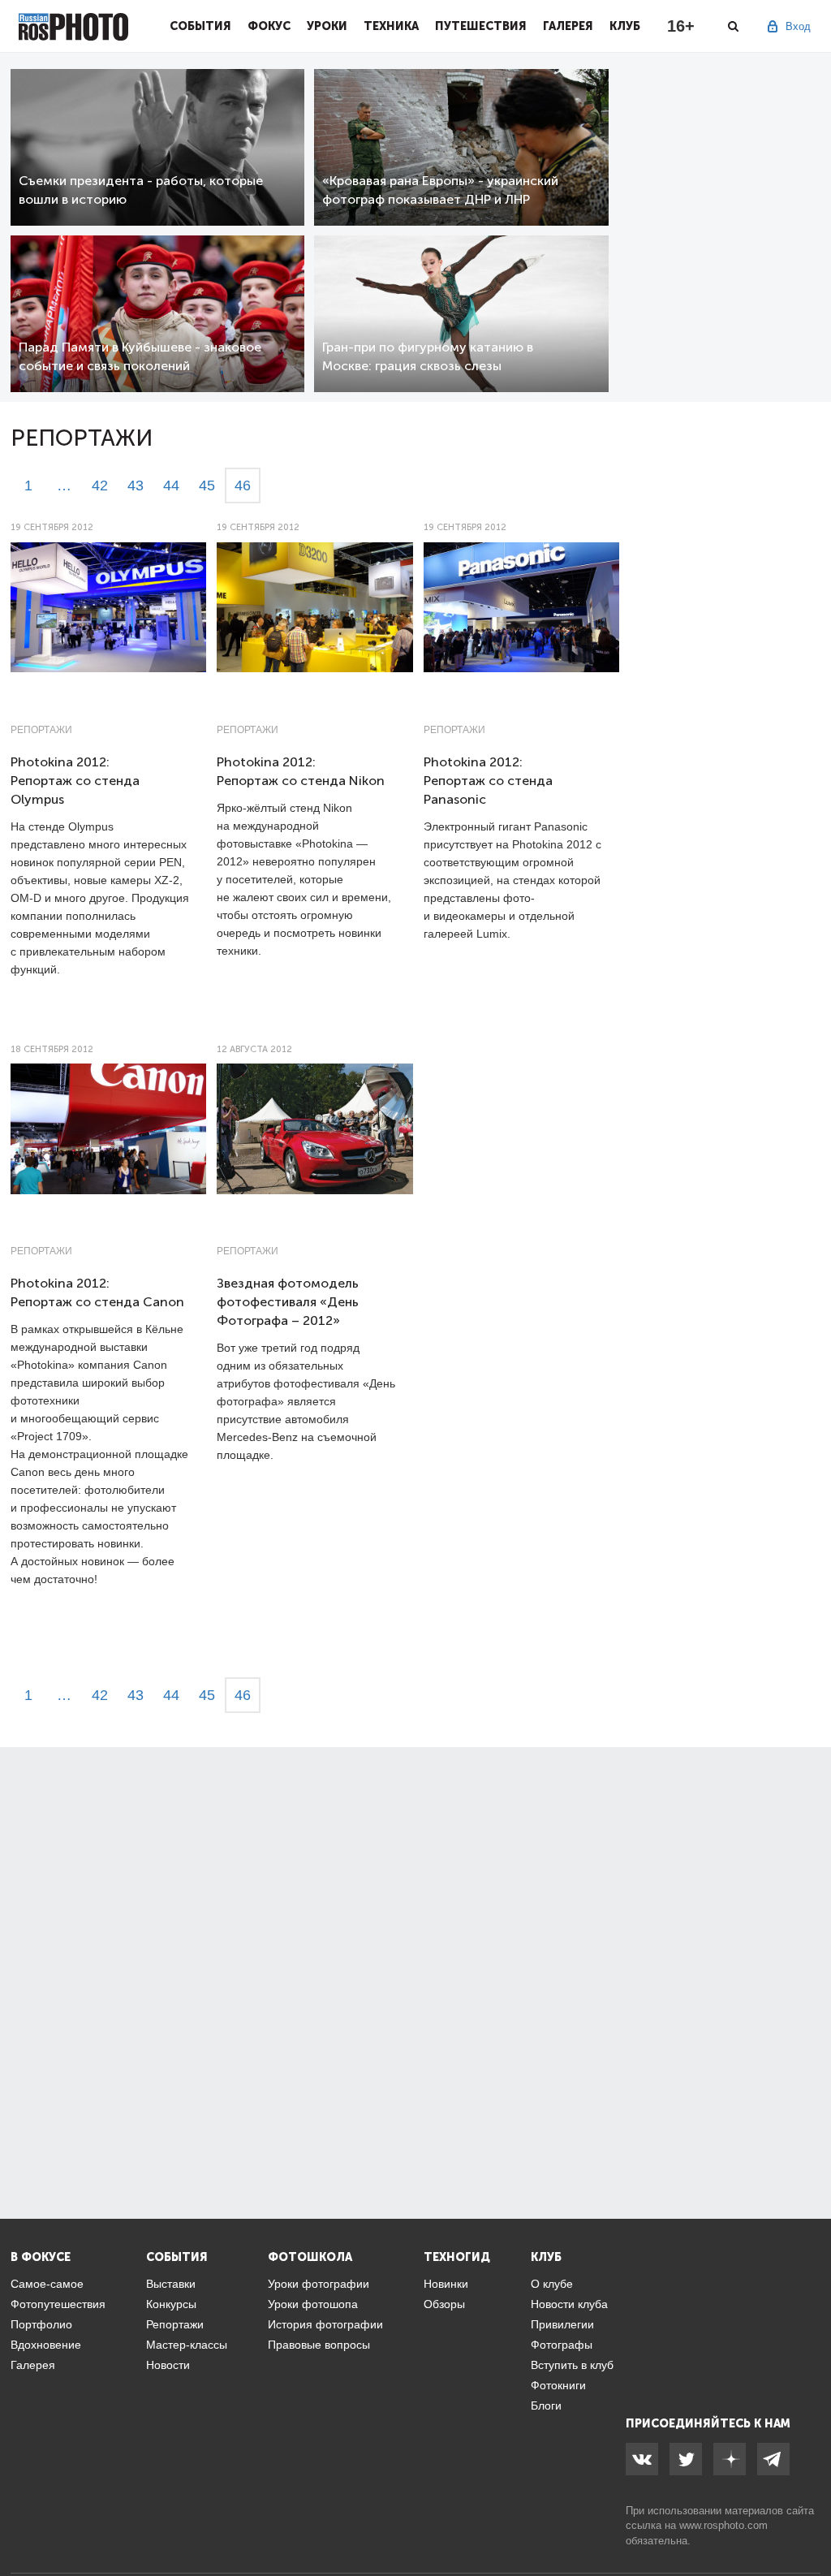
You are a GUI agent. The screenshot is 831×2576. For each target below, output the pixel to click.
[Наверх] (810, 2522)
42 (100, 485)
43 (136, 485)
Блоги (546, 2406)
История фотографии (325, 2324)
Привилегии (562, 2324)
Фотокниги (558, 2385)
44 (171, 485)
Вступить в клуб (572, 2365)
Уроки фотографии (319, 2284)
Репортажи (41, 730)
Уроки (327, 26)
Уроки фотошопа (313, 2304)
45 (207, 485)
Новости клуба (569, 2304)
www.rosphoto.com (723, 2525)
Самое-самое (47, 2284)
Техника (391, 26)
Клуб (625, 26)
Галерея (568, 26)
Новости (168, 2365)
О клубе (552, 2284)
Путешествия (481, 26)
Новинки (446, 2284)
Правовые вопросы (319, 2345)
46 (243, 485)
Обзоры (444, 2304)
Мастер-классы (187, 2345)
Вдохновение (46, 2345)
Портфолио (41, 2324)
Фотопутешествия (58, 2304)
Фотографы (562, 2345)
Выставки (171, 2284)
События (200, 26)
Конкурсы (171, 2304)
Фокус (269, 26)
